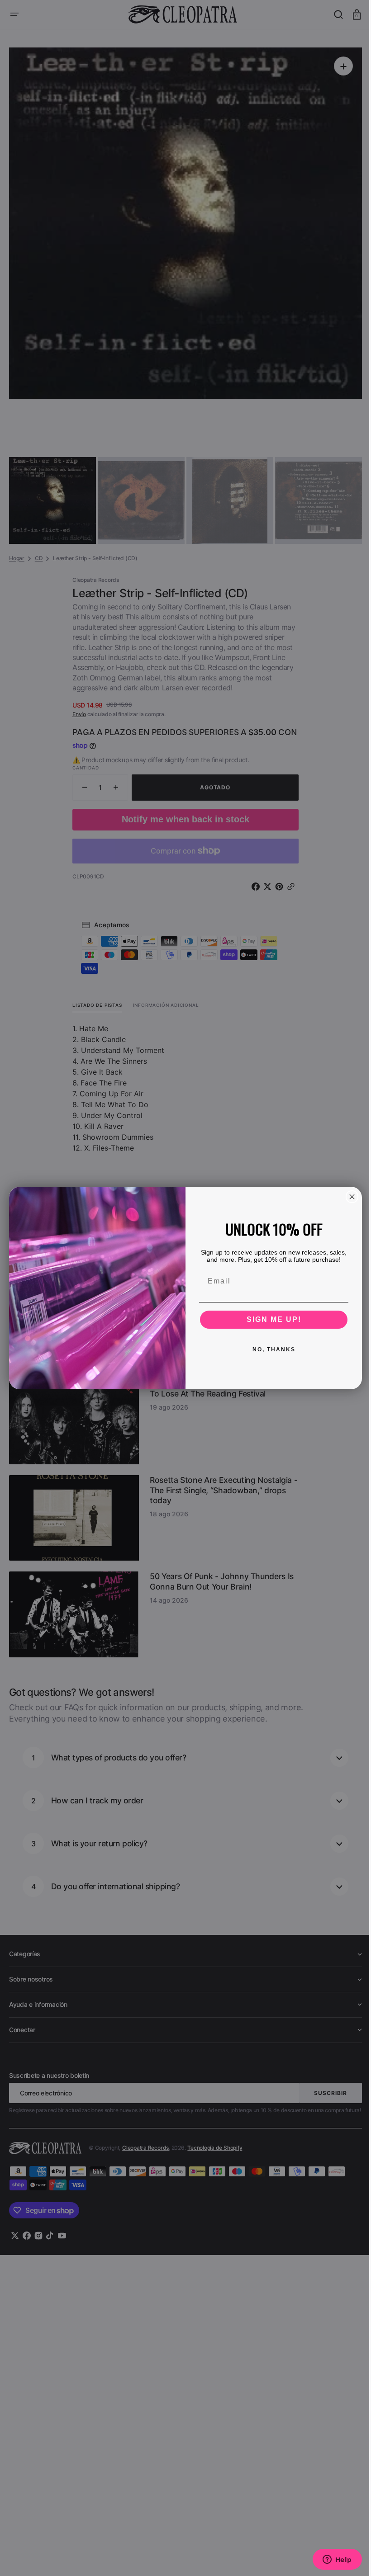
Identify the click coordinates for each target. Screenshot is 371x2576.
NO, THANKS (270, 1349)
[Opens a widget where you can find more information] (330, 2560)
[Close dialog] (349, 1197)
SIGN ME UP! (270, 1319)
